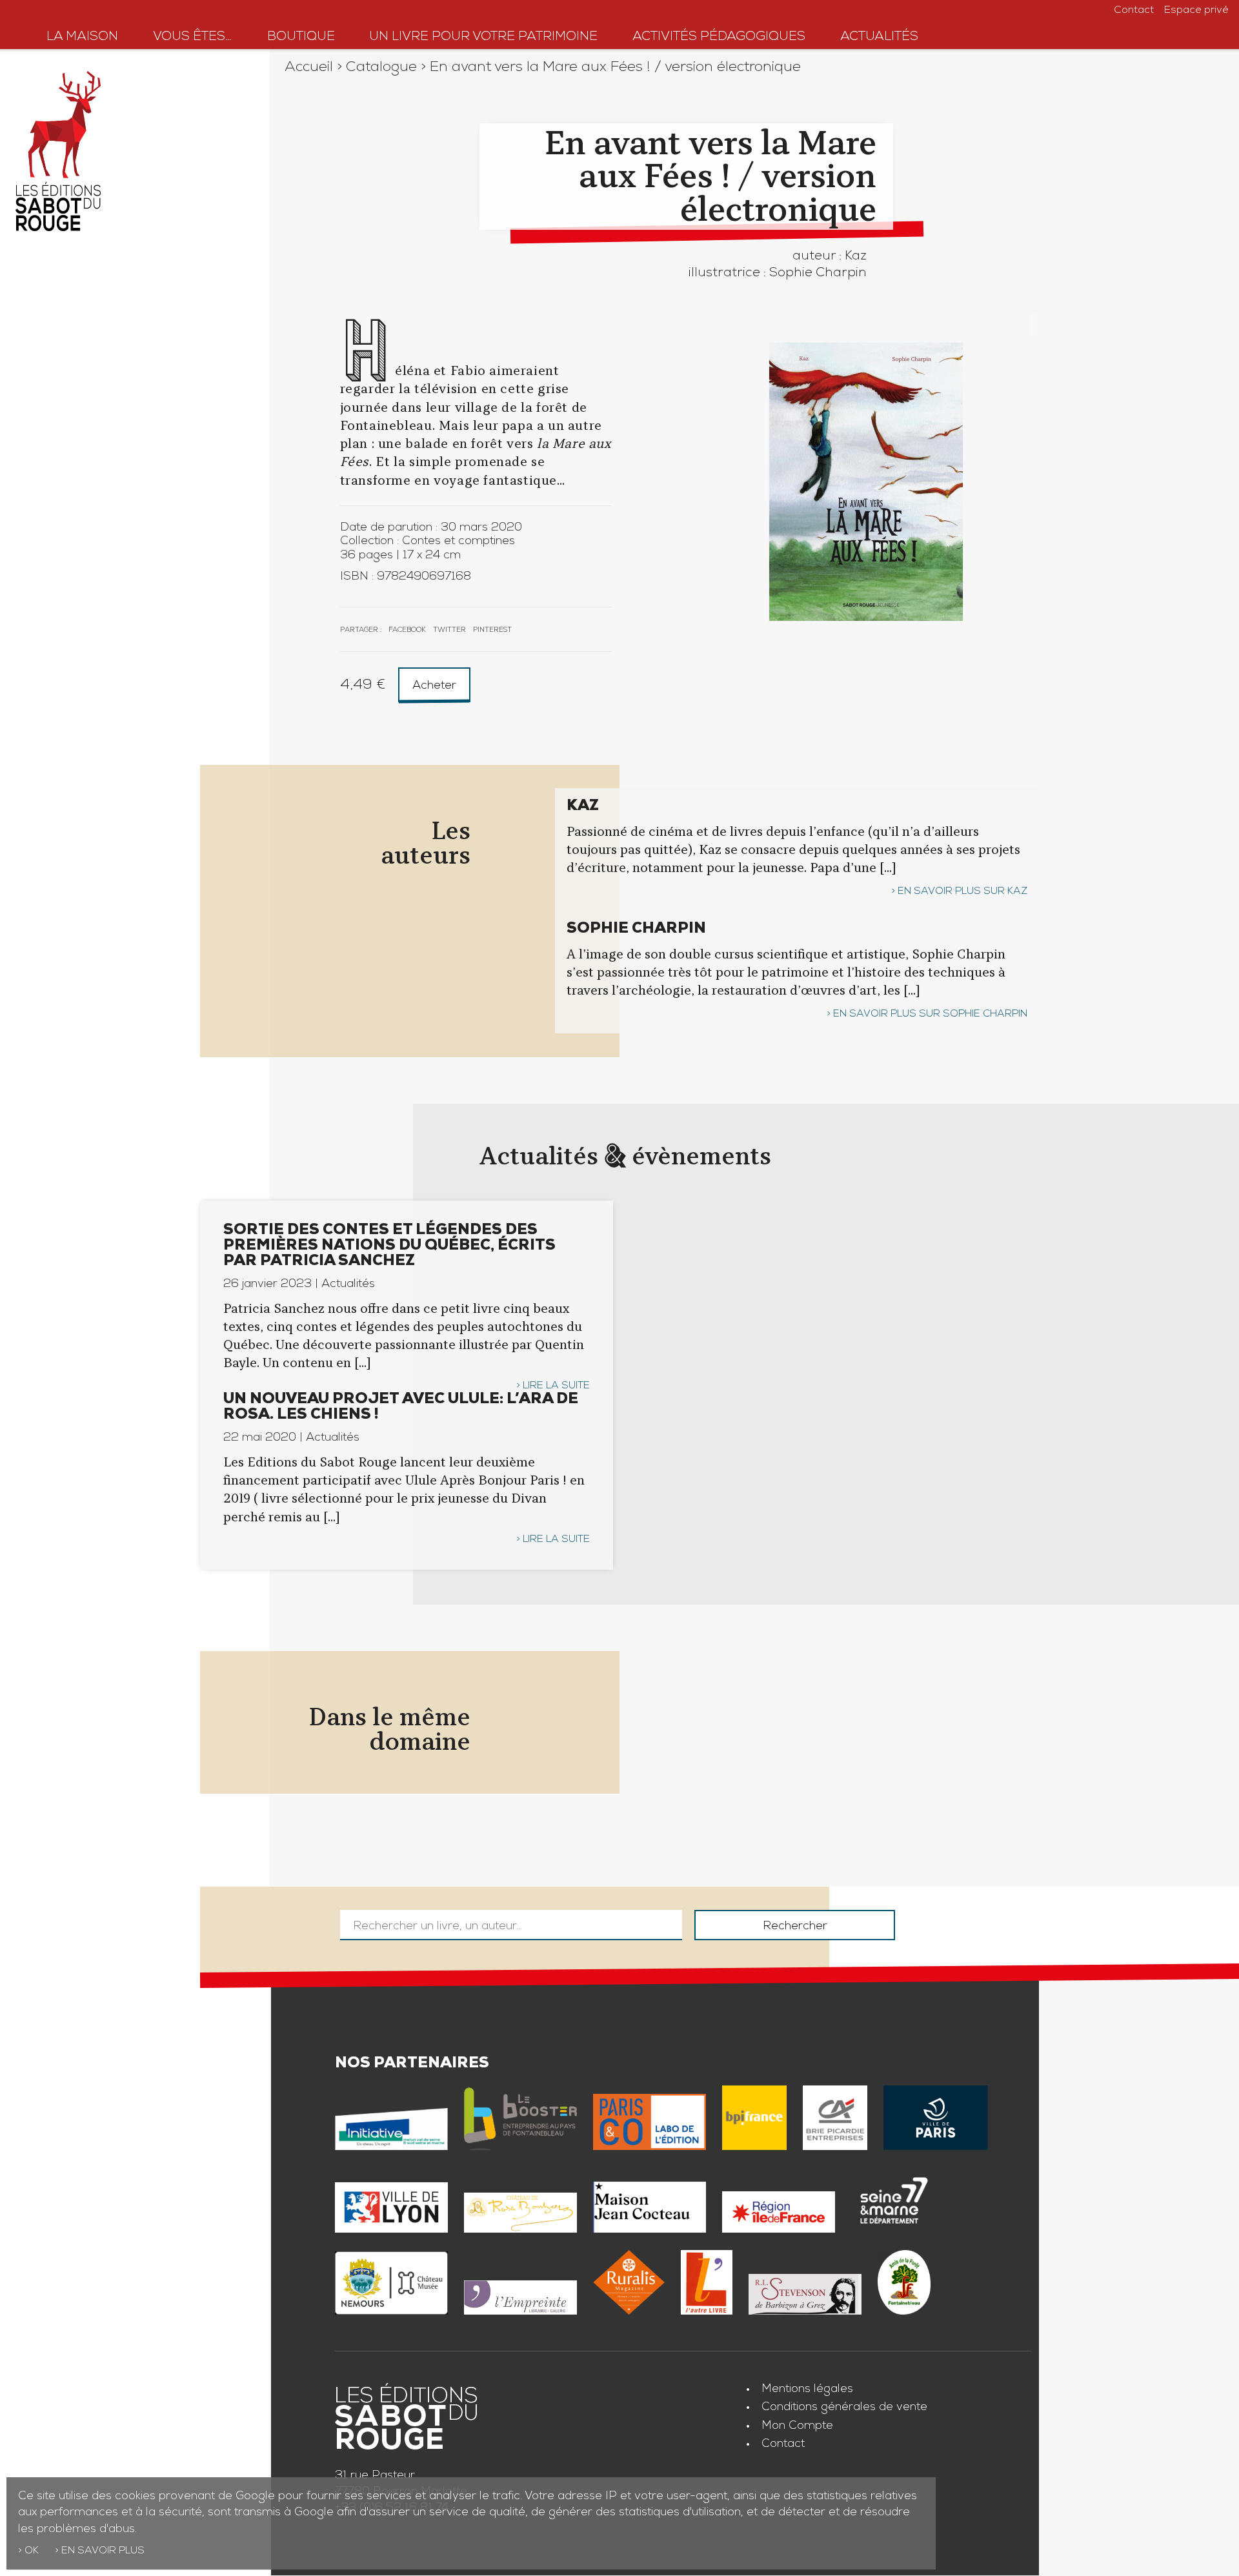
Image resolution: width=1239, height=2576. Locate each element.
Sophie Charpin (818, 274)
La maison (82, 37)
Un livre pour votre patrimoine (483, 37)
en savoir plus (103, 2551)
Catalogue (381, 68)
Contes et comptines (458, 542)
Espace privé (1196, 11)
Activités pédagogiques (719, 37)
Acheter (434, 686)
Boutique (301, 37)
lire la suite (556, 1386)
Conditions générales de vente (844, 2408)
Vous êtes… (193, 37)
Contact (1134, 11)
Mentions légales (807, 2389)
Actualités (879, 37)
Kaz (856, 257)
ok (32, 2551)
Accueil (309, 68)
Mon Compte (797, 2426)
